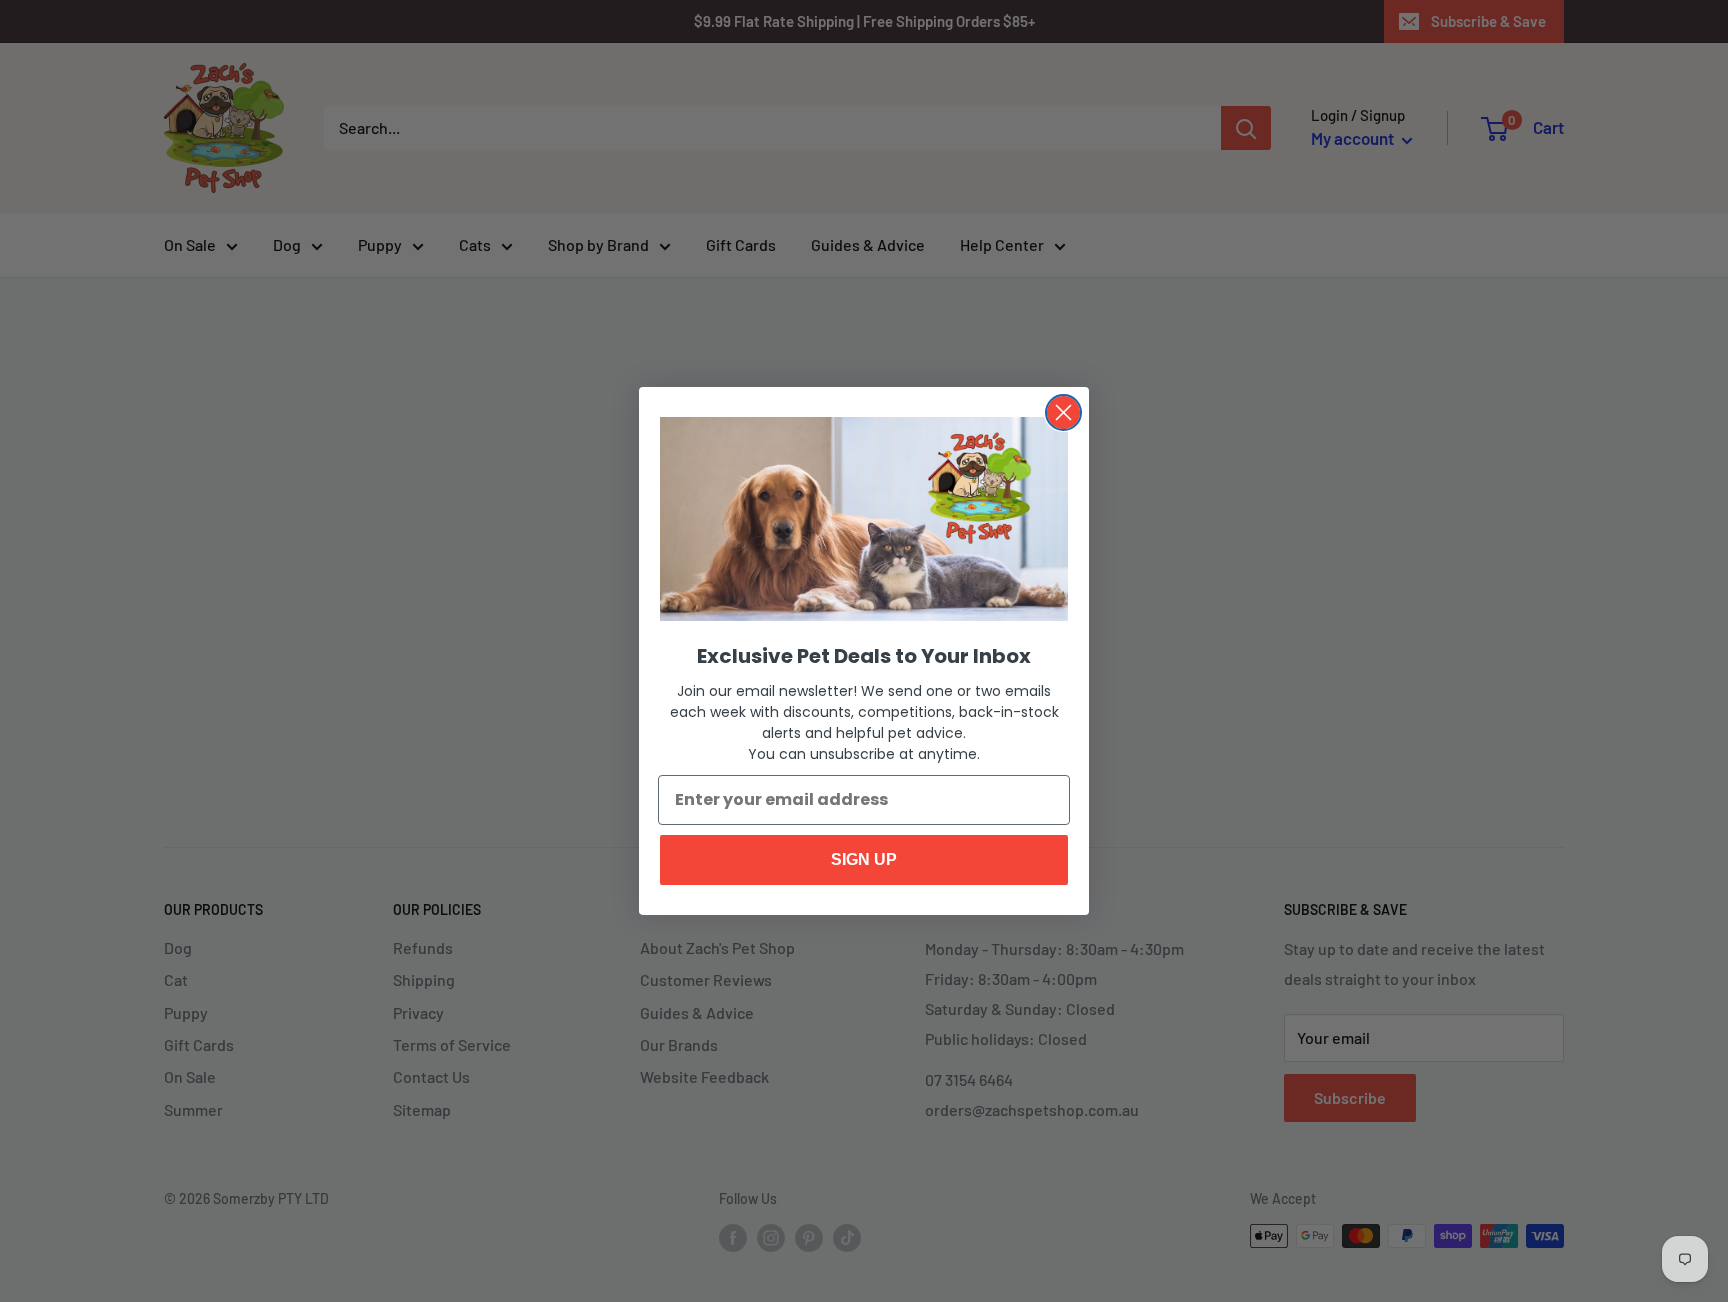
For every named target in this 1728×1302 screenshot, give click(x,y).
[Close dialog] (1063, 412)
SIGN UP (864, 859)
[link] (864, 519)
